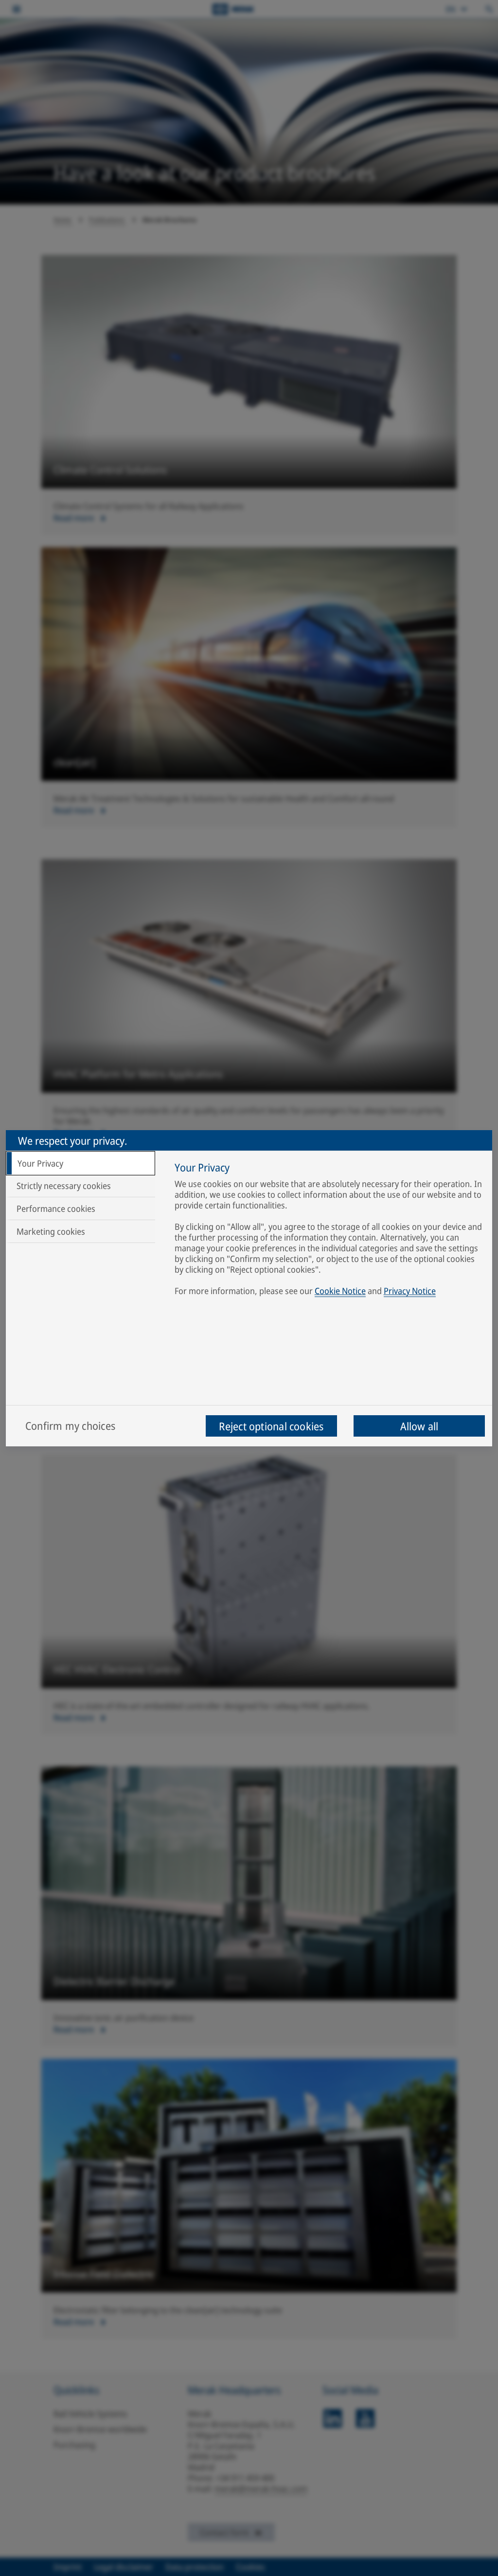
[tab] (80, 1163)
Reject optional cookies (271, 1426)
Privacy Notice (410, 1291)
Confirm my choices (70, 1425)
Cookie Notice (340, 1291)
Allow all (419, 1426)
